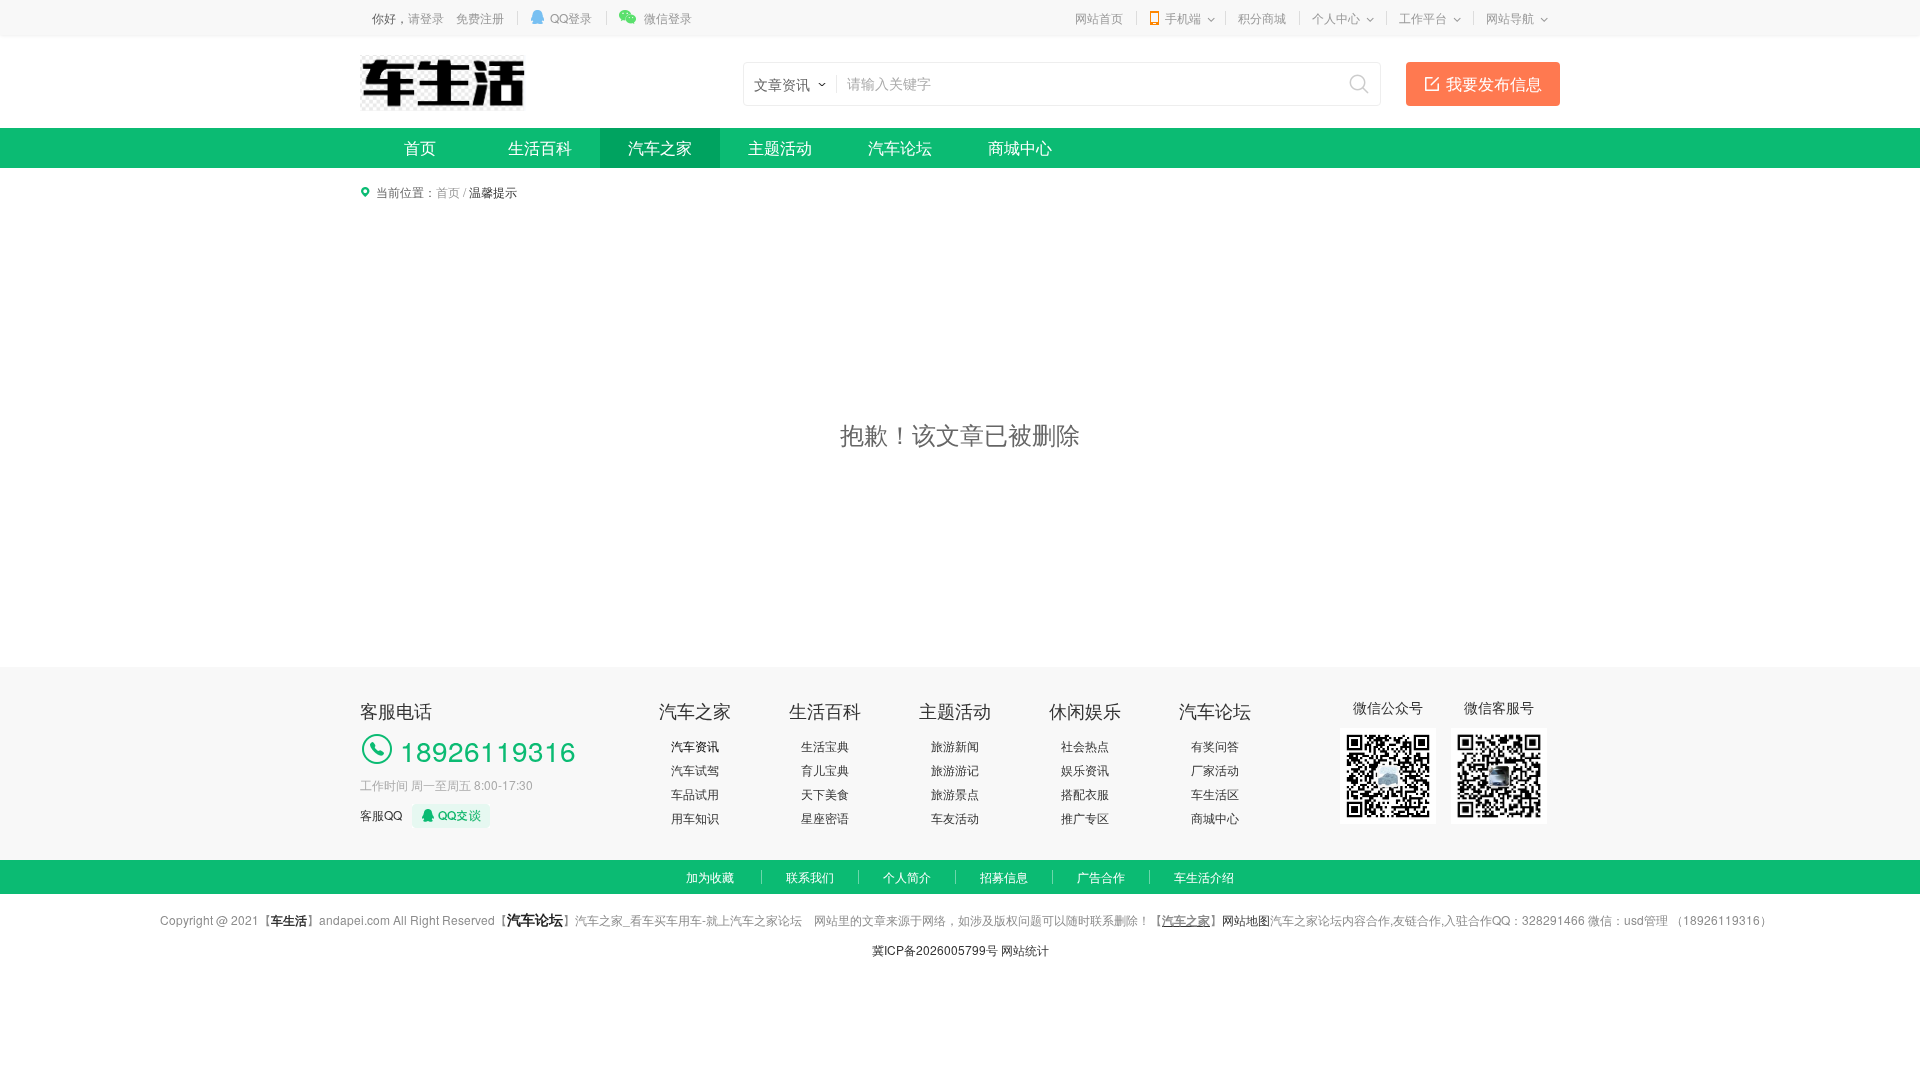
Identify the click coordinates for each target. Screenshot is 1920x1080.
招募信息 (1004, 876)
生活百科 (540, 147)
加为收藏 (710, 876)
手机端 (1183, 17)
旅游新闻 (955, 745)
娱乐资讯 (1085, 769)
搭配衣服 (1085, 793)
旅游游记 (955, 769)
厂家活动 (1215, 769)
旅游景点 (955, 793)
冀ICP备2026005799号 (935, 949)
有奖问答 (1215, 745)
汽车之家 (660, 147)
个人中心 (1336, 17)
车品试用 (695, 793)
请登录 (426, 17)
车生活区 (1215, 793)
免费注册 (480, 17)
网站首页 (1099, 17)
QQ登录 (571, 17)
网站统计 (1025, 949)
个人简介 (907, 876)
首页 (420, 147)
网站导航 (1510, 17)
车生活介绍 (1204, 876)
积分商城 (1262, 17)
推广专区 (1085, 817)
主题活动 (780, 147)
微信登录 (668, 17)
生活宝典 (825, 745)
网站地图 (1246, 919)
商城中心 (1020, 147)
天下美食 (825, 793)
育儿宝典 (825, 769)
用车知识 (695, 817)
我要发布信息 (1494, 83)
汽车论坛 (900, 147)
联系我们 (810, 876)
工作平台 (1423, 17)
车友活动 (955, 817)
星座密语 (825, 817)
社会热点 (1085, 745)
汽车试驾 (695, 769)
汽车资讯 (695, 745)
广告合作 (1101, 876)
